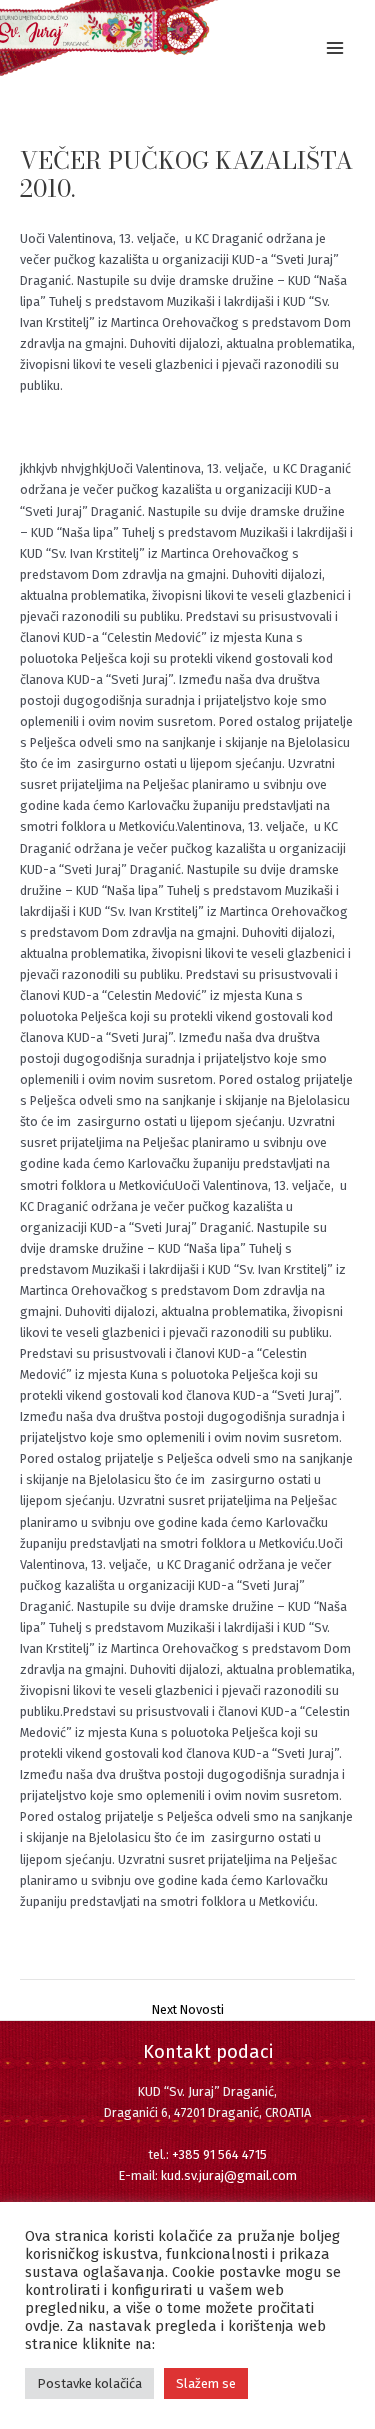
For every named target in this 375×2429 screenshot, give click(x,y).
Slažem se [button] (206, 2383)
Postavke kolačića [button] (89, 2383)
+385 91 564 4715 (219, 2154)
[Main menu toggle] (335, 47)
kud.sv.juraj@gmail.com (229, 2175)
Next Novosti (188, 2010)
